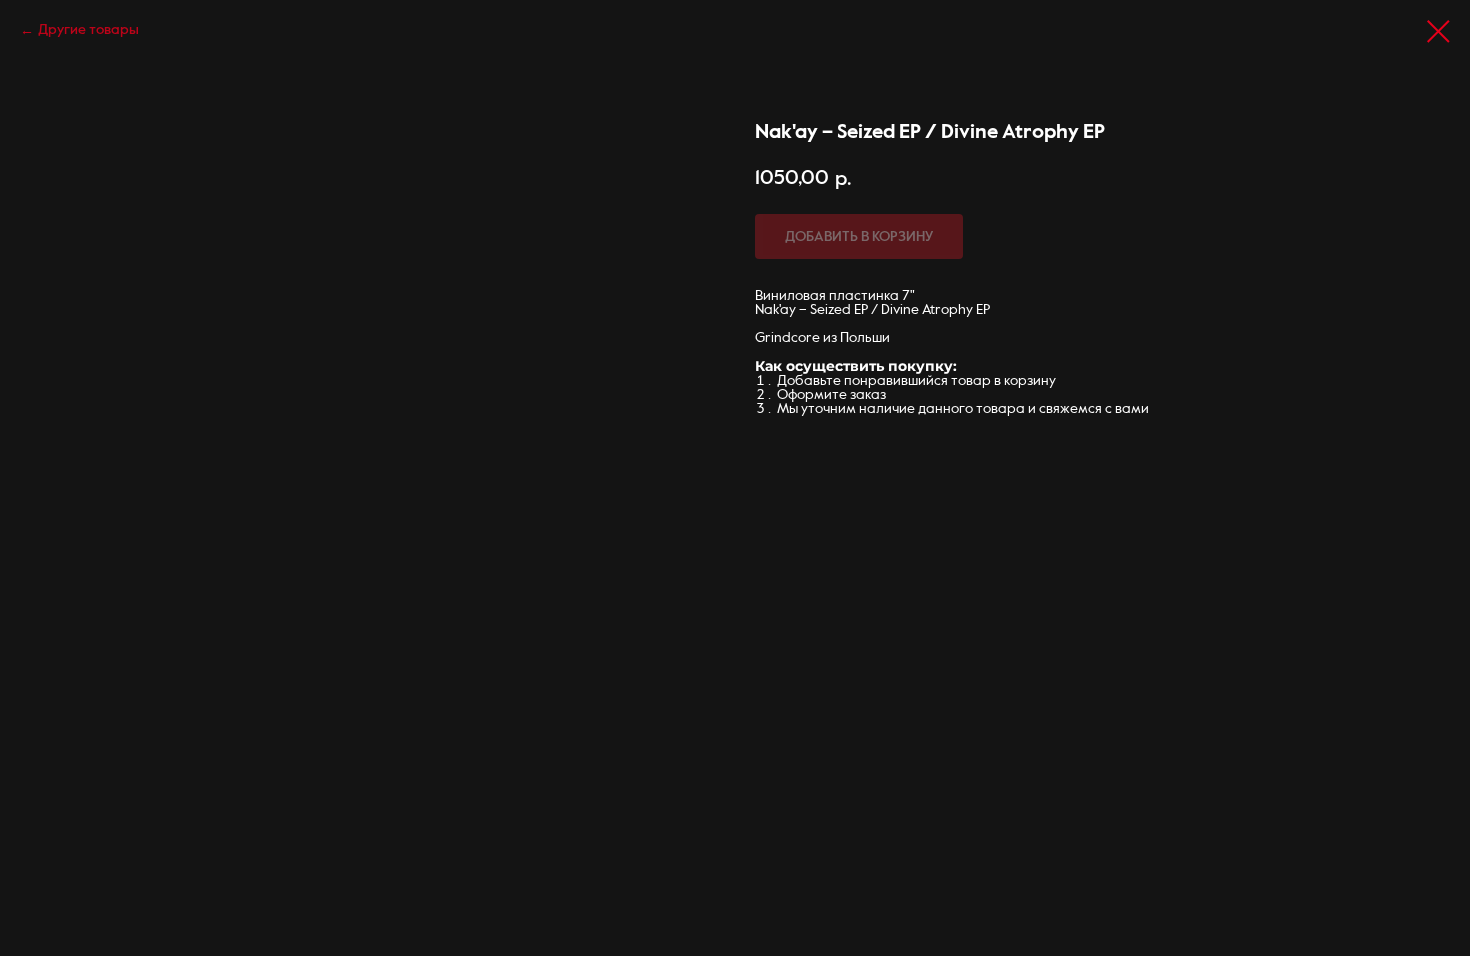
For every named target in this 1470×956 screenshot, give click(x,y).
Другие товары (88, 30)
